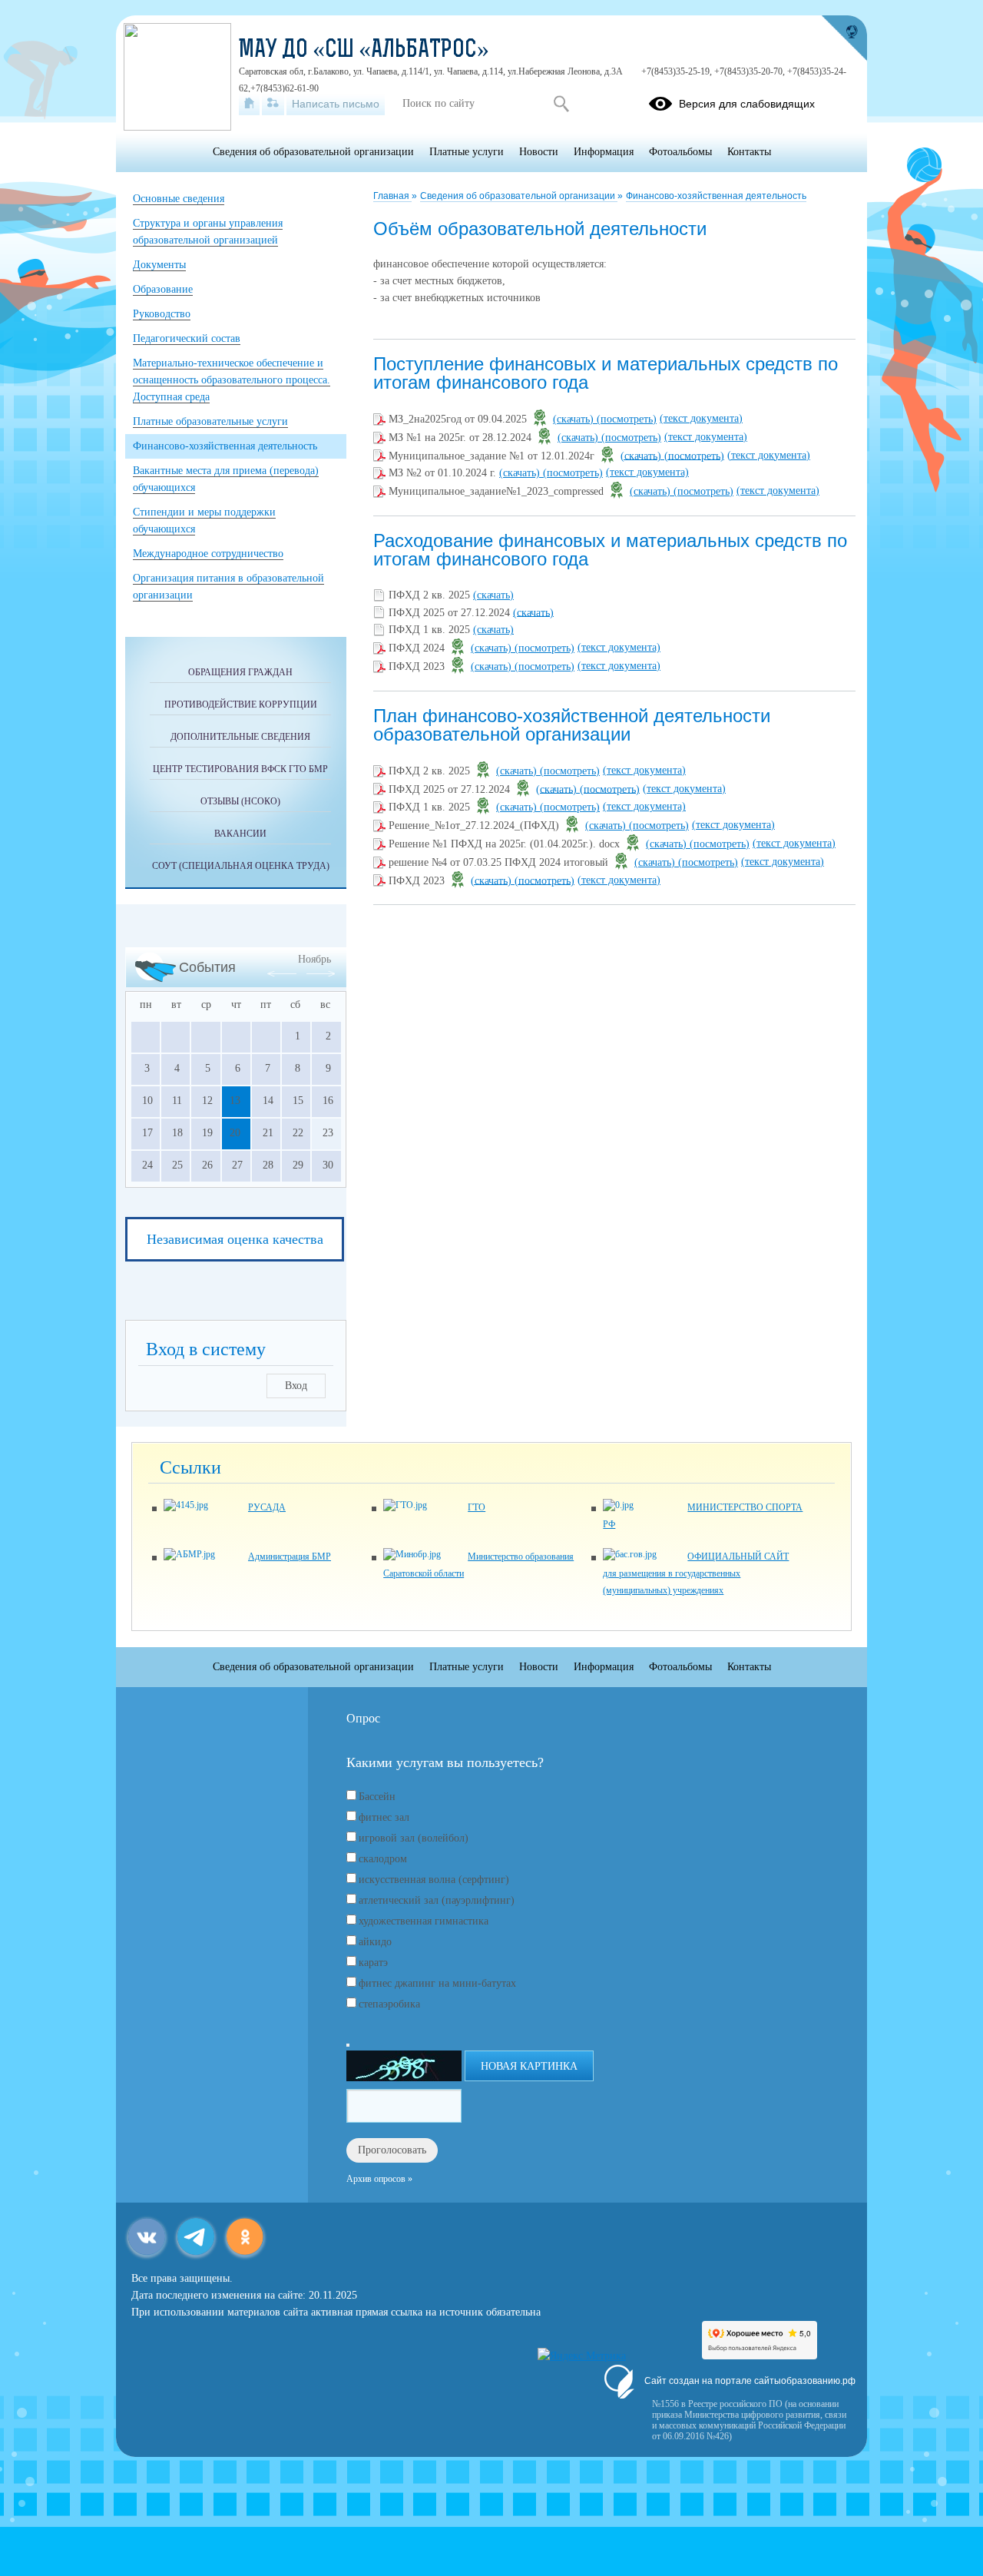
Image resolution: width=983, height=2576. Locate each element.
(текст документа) (701, 418)
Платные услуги (467, 152)
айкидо (375, 1942)
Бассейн (377, 1797)
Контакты (749, 152)
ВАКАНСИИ (240, 834)
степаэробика (389, 2004)
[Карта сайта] (273, 104)
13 (235, 1101)
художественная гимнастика (424, 1921)
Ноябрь (314, 959)
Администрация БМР (290, 1557)
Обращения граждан (240, 672)
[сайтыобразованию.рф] (844, 38)
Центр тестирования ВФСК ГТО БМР (240, 769)
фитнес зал (384, 1817)
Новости (539, 152)
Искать (561, 104)
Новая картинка (529, 2066)
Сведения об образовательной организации (519, 196)
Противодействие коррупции (241, 705)
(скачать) (575, 419)
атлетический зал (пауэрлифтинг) (437, 1900)
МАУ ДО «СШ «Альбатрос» (364, 51)
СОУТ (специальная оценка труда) (241, 866)
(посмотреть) (627, 419)
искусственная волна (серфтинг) (434, 1880)
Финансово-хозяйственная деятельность (716, 196)
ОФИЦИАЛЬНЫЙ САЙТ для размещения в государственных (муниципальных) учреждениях (696, 1573)
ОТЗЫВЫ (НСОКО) (240, 801)
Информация (604, 152)
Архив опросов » (379, 2179)
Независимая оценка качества (235, 1239)
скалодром (383, 1859)
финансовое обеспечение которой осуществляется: (490, 264)
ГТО (477, 1507)
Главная (392, 196)
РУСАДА (267, 1507)
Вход (296, 1386)
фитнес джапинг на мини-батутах (437, 1983)
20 (235, 1133)
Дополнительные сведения (240, 737)
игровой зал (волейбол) (414, 1838)
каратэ (373, 1963)
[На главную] (249, 104)
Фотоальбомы (680, 152)
